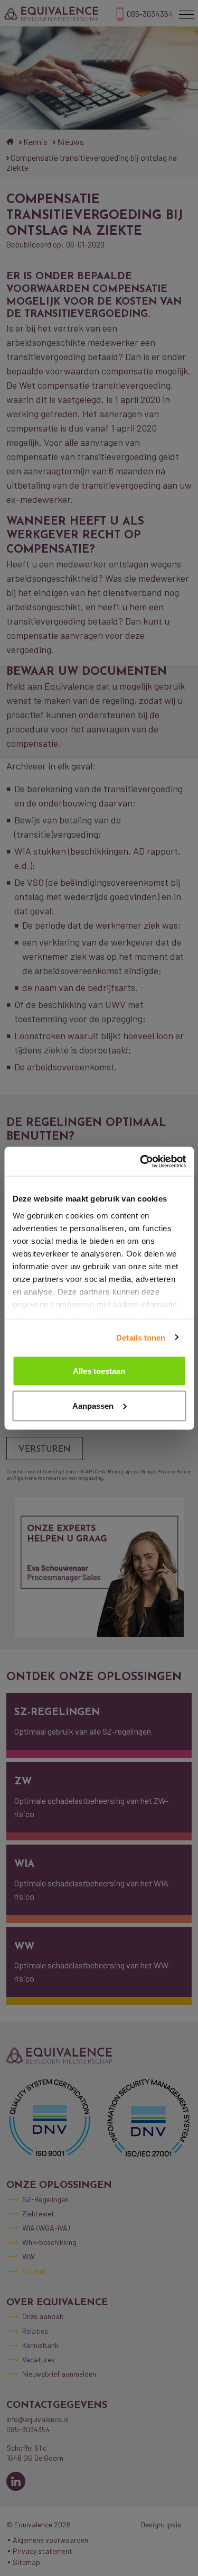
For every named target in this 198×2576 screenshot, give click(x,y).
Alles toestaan (99, 1371)
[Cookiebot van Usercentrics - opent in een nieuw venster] (141, 1161)
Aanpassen (93, 1405)
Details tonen (141, 1337)
